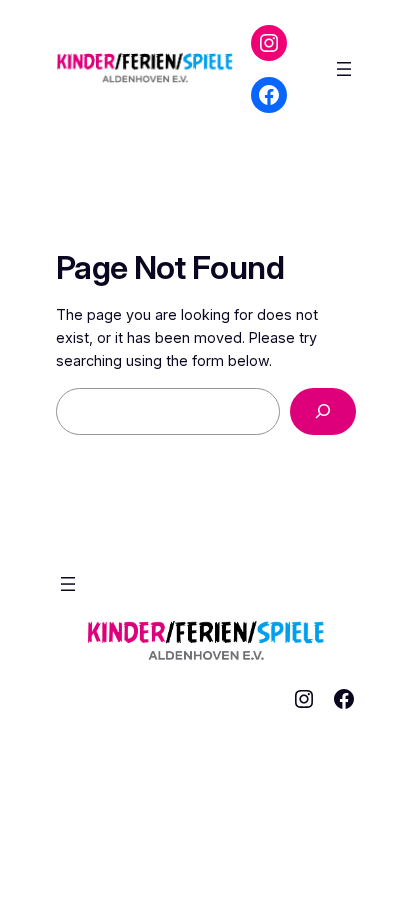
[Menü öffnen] (344, 69)
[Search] (323, 411)
